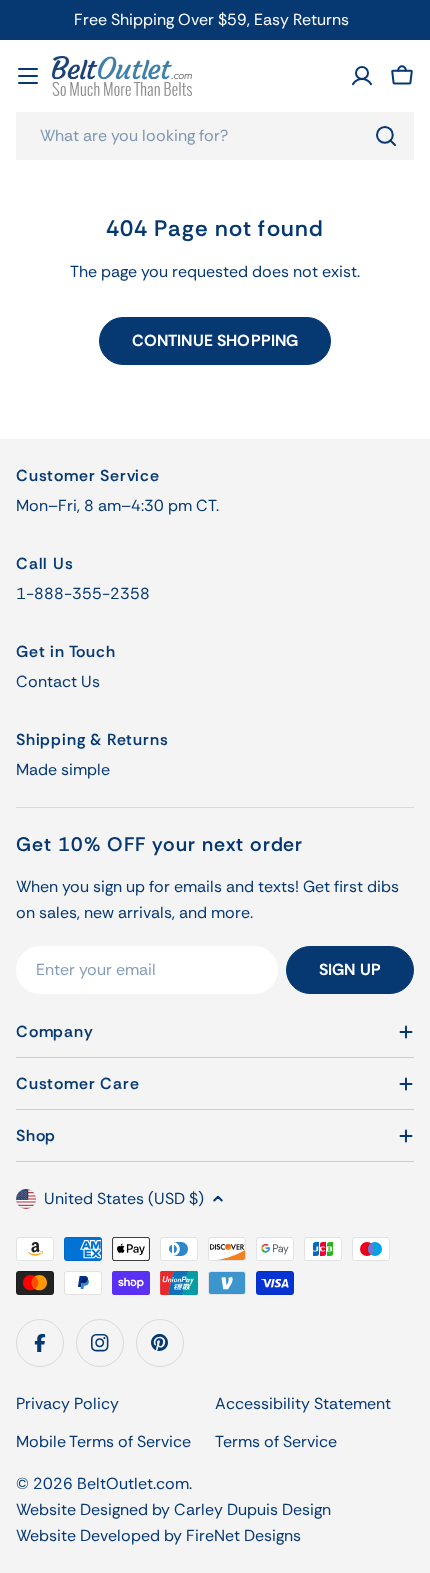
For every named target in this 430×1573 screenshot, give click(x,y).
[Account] (362, 76)
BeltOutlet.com (133, 1483)
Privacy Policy (67, 1403)
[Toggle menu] (28, 76)
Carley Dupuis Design (252, 1509)
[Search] (386, 136)
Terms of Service (276, 1441)
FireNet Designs (243, 1535)
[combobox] (215, 136)
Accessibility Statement (303, 1403)
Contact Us (58, 681)
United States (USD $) (124, 1198)
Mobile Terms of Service (103, 1441)
